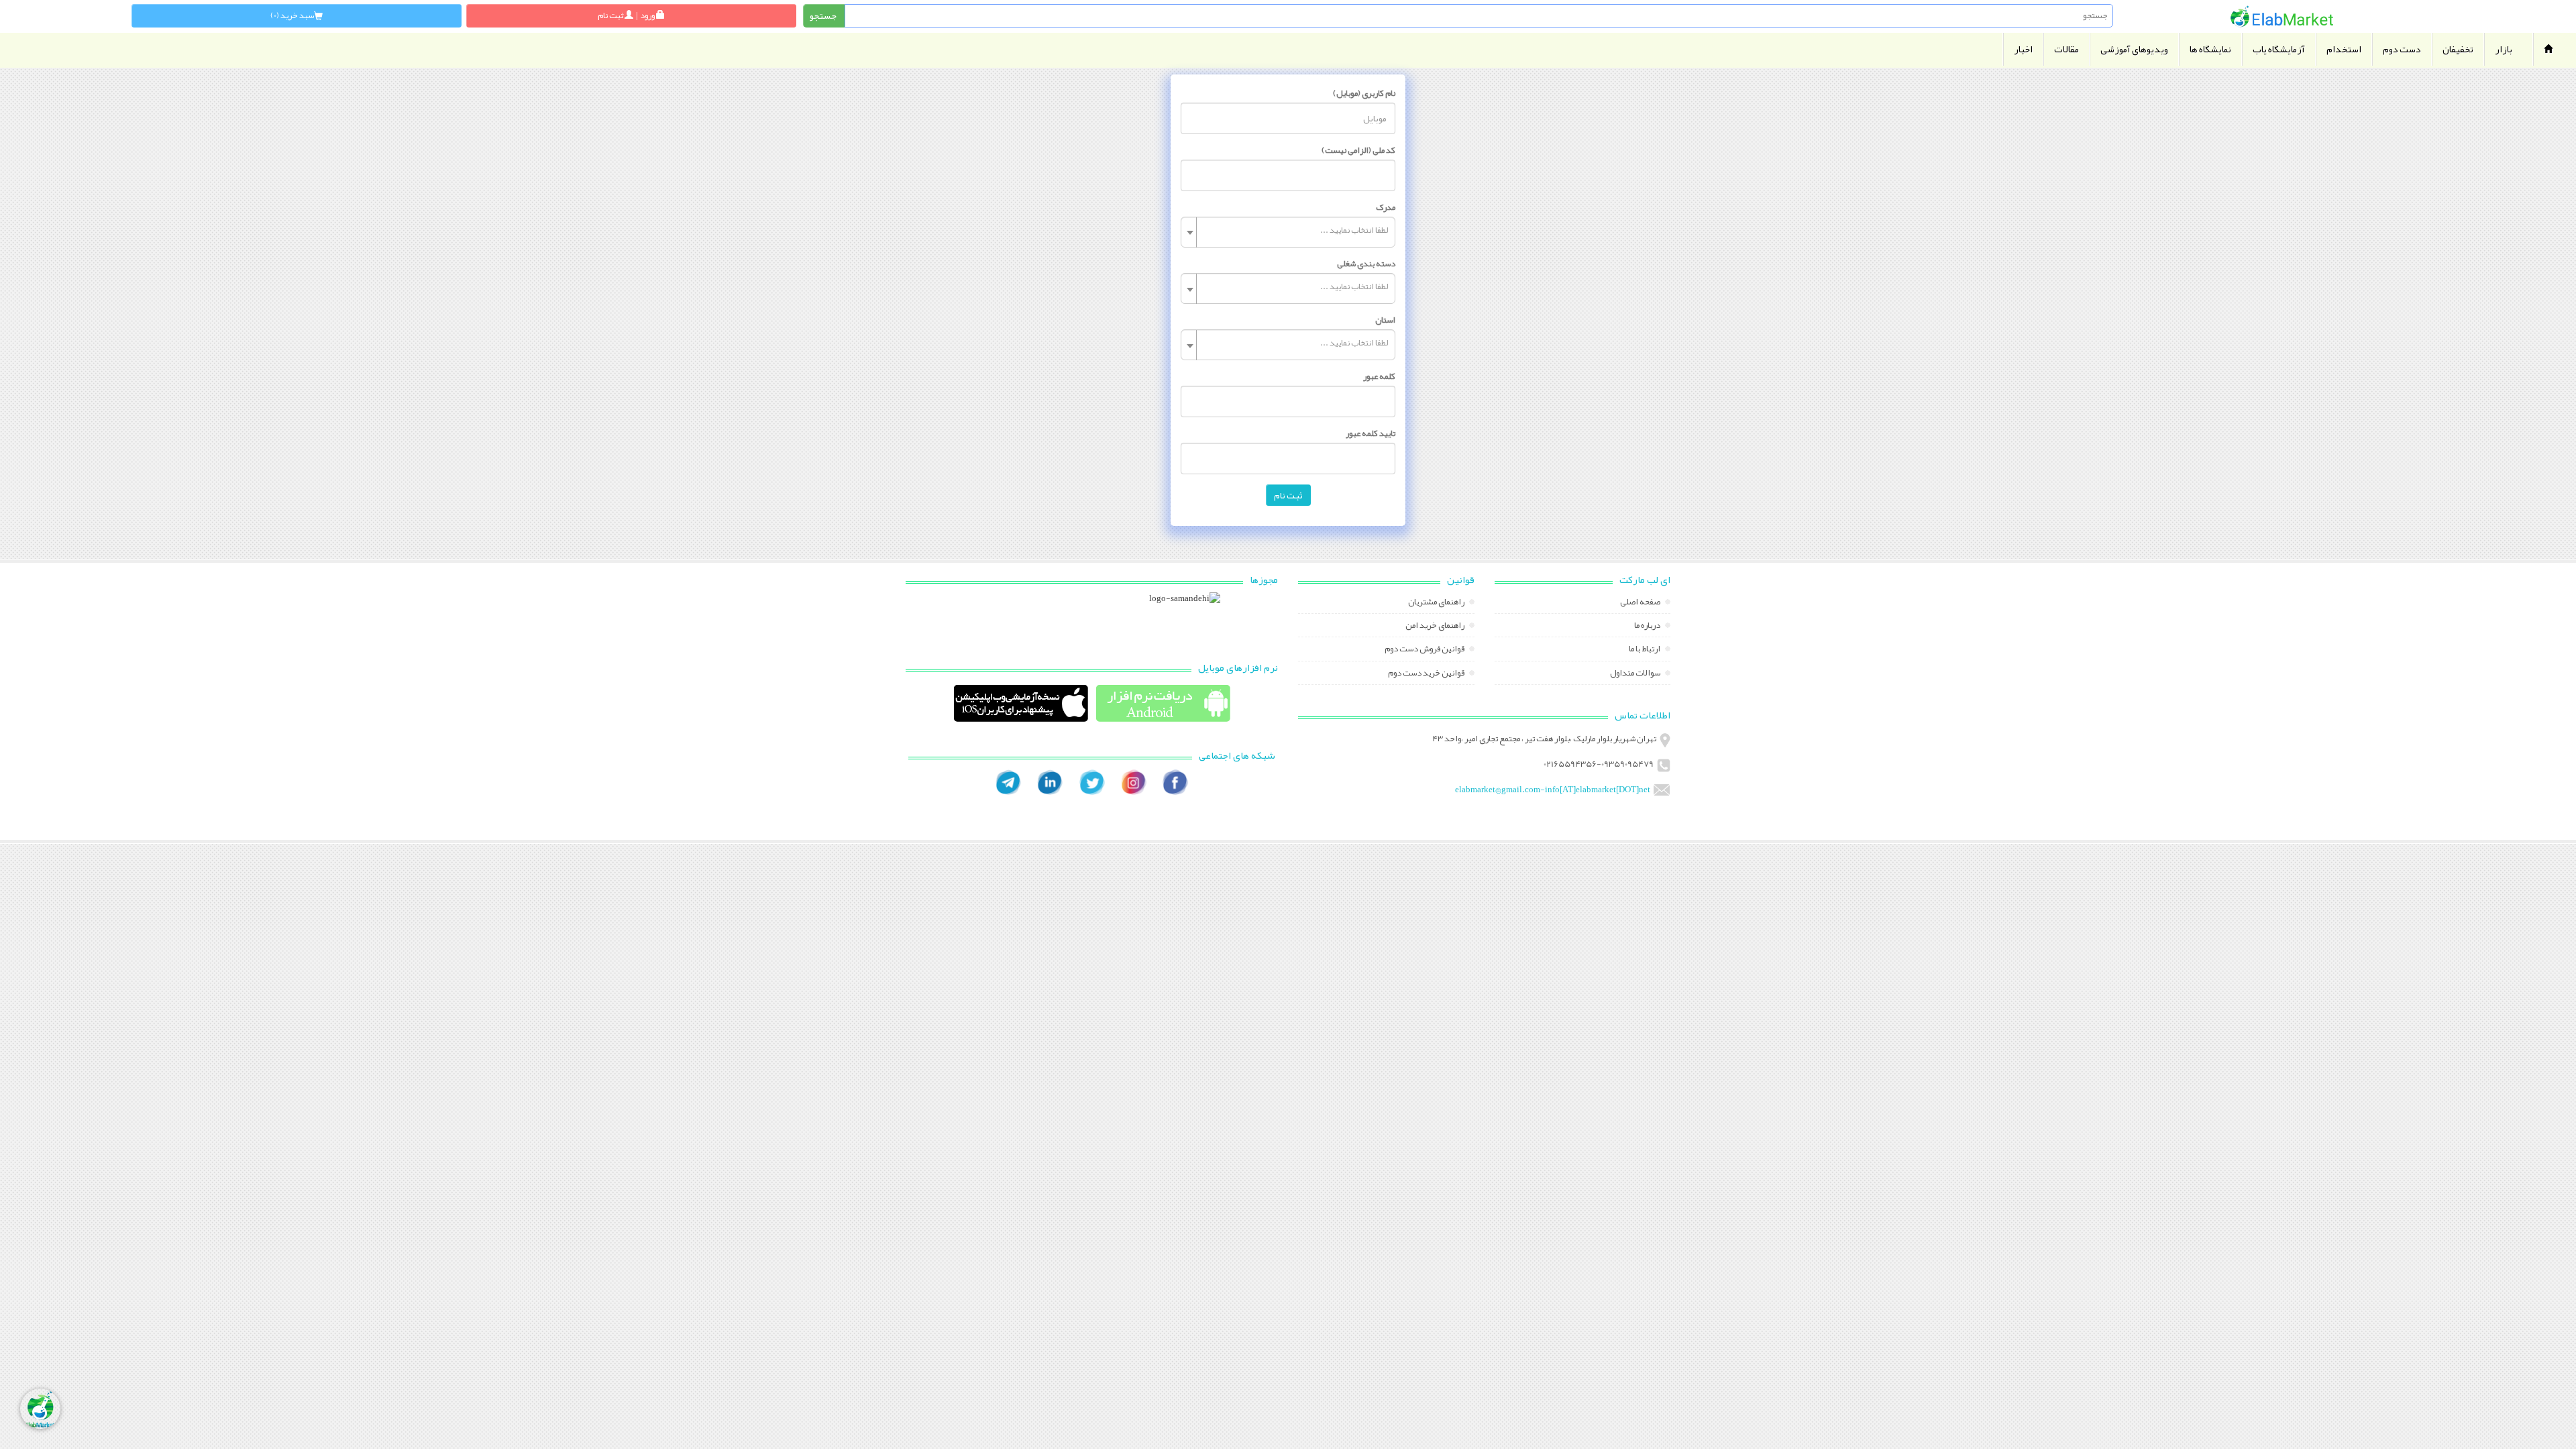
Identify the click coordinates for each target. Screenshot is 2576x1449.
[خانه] (2282, 16)
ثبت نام (1288, 495)
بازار (2504, 49)
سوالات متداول (1636, 674)
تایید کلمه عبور (1371, 433)
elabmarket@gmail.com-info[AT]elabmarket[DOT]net (1553, 790)
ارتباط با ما (1645, 650)
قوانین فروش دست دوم (1425, 650)
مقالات (2067, 49)
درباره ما (1648, 627)
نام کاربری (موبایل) (1364, 93)
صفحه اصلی (1641, 603)
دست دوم (2402, 49)
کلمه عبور (1379, 376)
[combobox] (1288, 232)
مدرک (1386, 207)
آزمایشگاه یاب (2279, 49)
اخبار (2023, 49)
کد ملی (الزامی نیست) (1358, 150)
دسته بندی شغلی (1366, 264)
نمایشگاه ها (2210, 49)
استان (1385, 320)
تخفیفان (2458, 49)
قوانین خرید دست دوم (1427, 674)
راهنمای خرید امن (1436, 627)
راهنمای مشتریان (1437, 603)
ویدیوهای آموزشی (2134, 49)
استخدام (2344, 49)
